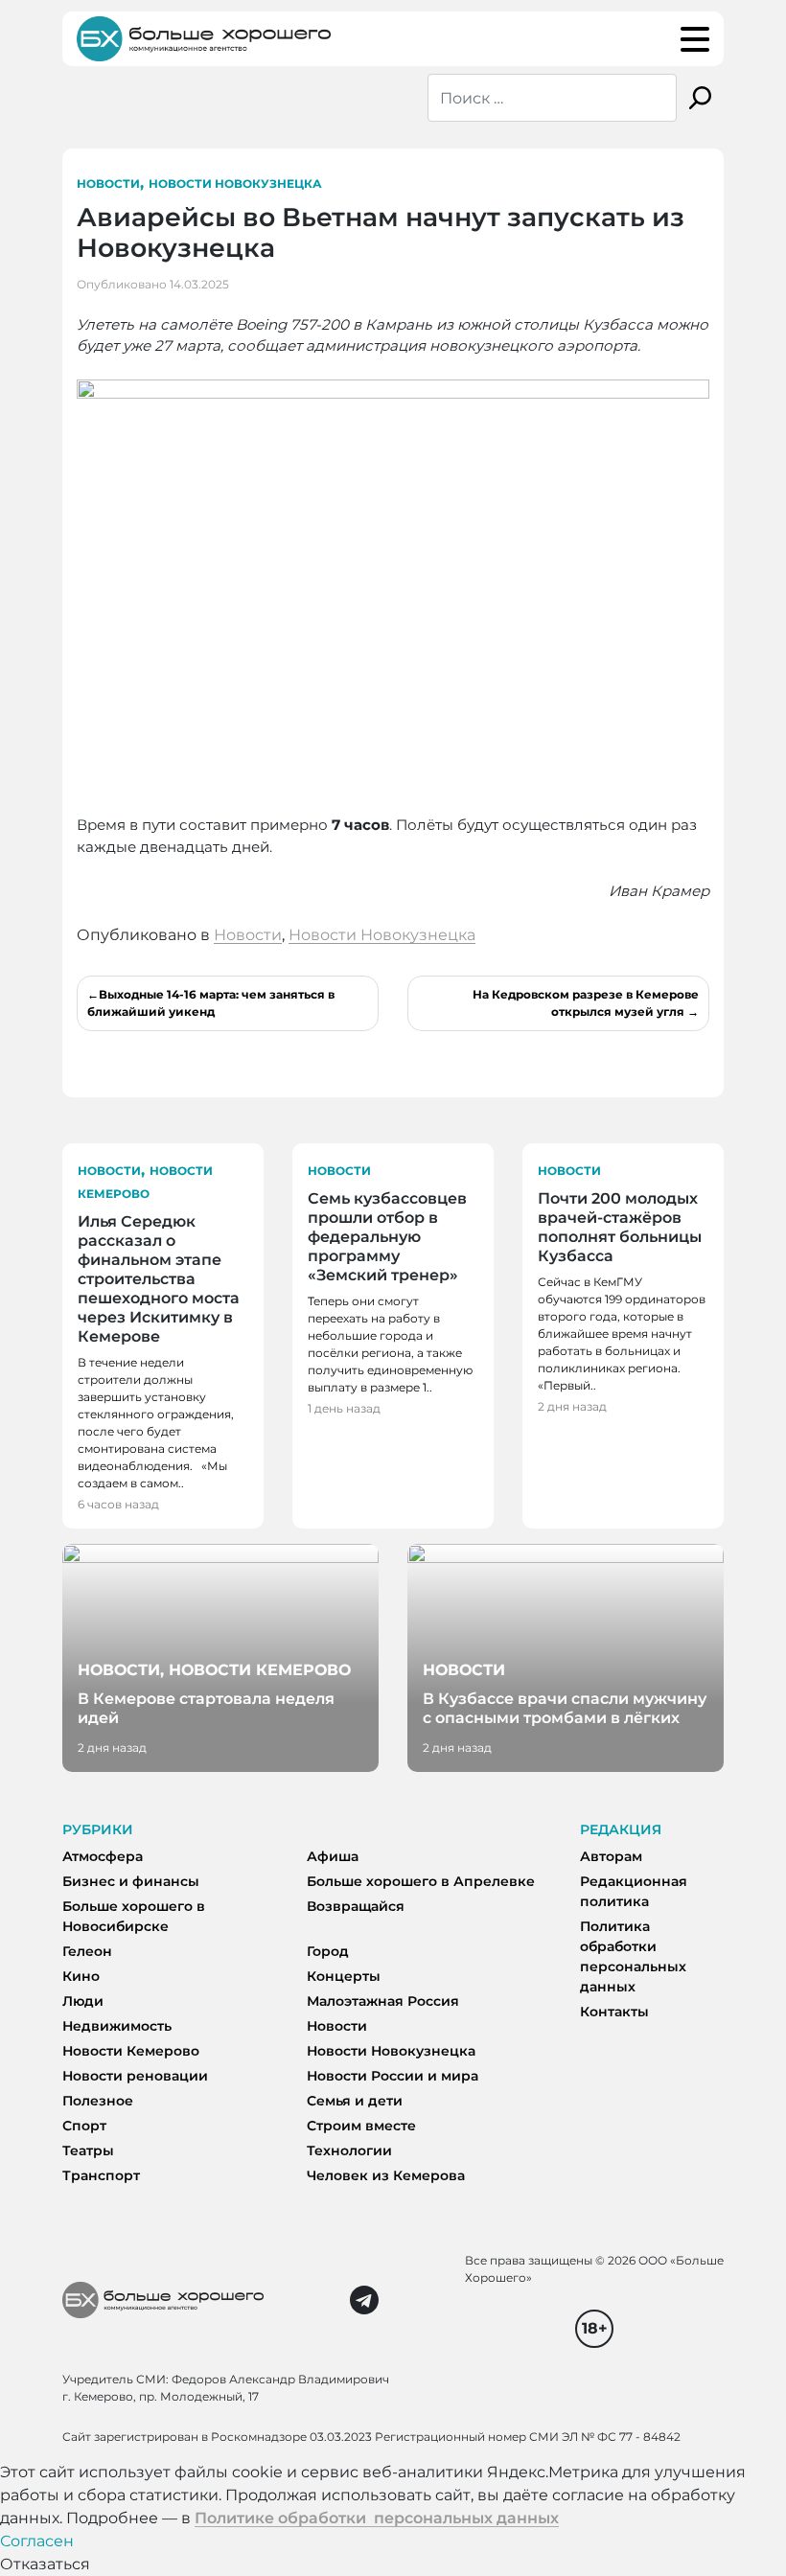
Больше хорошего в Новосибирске (134, 1916)
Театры (88, 2150)
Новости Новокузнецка (235, 184)
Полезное (98, 2101)
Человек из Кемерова (386, 2175)
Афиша (333, 1856)
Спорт (84, 2126)
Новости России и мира (393, 2076)
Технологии (349, 2150)
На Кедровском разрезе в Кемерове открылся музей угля (586, 1003)
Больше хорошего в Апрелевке (421, 1881)
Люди (83, 2001)
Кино (81, 1976)
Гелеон (87, 1951)
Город (328, 1951)
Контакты (614, 2012)
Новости (108, 184)
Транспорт (101, 2175)
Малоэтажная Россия (383, 2001)
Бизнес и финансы (131, 1881)
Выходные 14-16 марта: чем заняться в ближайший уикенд (211, 1003)
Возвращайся (356, 1906)
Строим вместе (361, 2126)
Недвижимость (117, 2026)
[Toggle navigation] (695, 39)
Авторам (611, 1856)
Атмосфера (103, 1856)
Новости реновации (135, 2076)
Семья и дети (355, 2101)
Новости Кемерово (131, 2051)
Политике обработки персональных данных (377, 2518)
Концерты (344, 1976)
